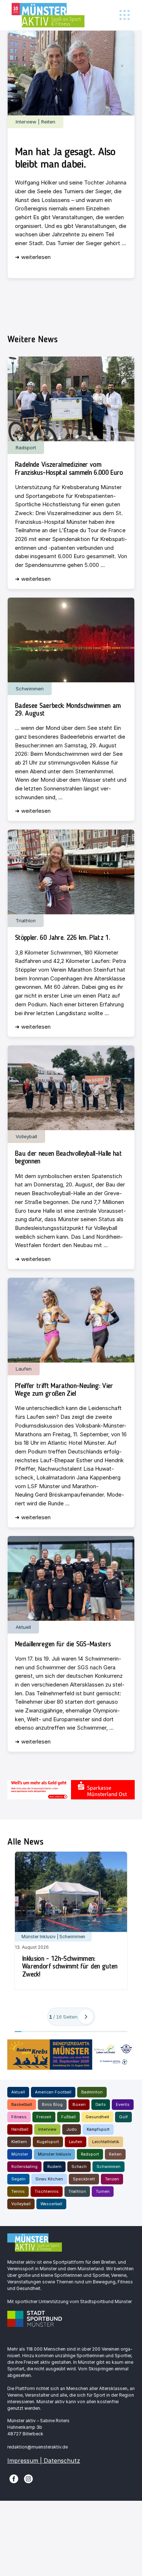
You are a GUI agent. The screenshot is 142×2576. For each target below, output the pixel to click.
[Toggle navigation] (124, 15)
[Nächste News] (86, 2017)
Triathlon (77, 2191)
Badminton (92, 2092)
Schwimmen (109, 2167)
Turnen (103, 2191)
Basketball (22, 2104)
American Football (53, 2092)
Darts (101, 2104)
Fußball (68, 2117)
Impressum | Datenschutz (44, 2461)
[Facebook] (14, 2478)
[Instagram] (28, 2478)
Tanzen (112, 2179)
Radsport (90, 2154)
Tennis (18, 2191)
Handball (20, 2129)
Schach (79, 2167)
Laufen (76, 2142)
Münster (20, 2154)
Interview (47, 2129)
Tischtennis (47, 2191)
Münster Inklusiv (54, 2154)
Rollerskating (24, 2167)
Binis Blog (52, 2104)
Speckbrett (84, 2179)
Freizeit (44, 2117)
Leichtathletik (106, 2142)
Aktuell (18, 2092)
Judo (72, 2129)
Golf (123, 2117)
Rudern (54, 2167)
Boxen (79, 2104)
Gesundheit (97, 2117)
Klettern (19, 2142)
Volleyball (21, 2204)
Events (123, 2104)
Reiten (115, 2154)
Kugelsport (48, 2142)
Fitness (19, 2117)
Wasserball (51, 2204)
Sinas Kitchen (49, 2179)
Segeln (18, 2179)
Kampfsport (98, 2129)
